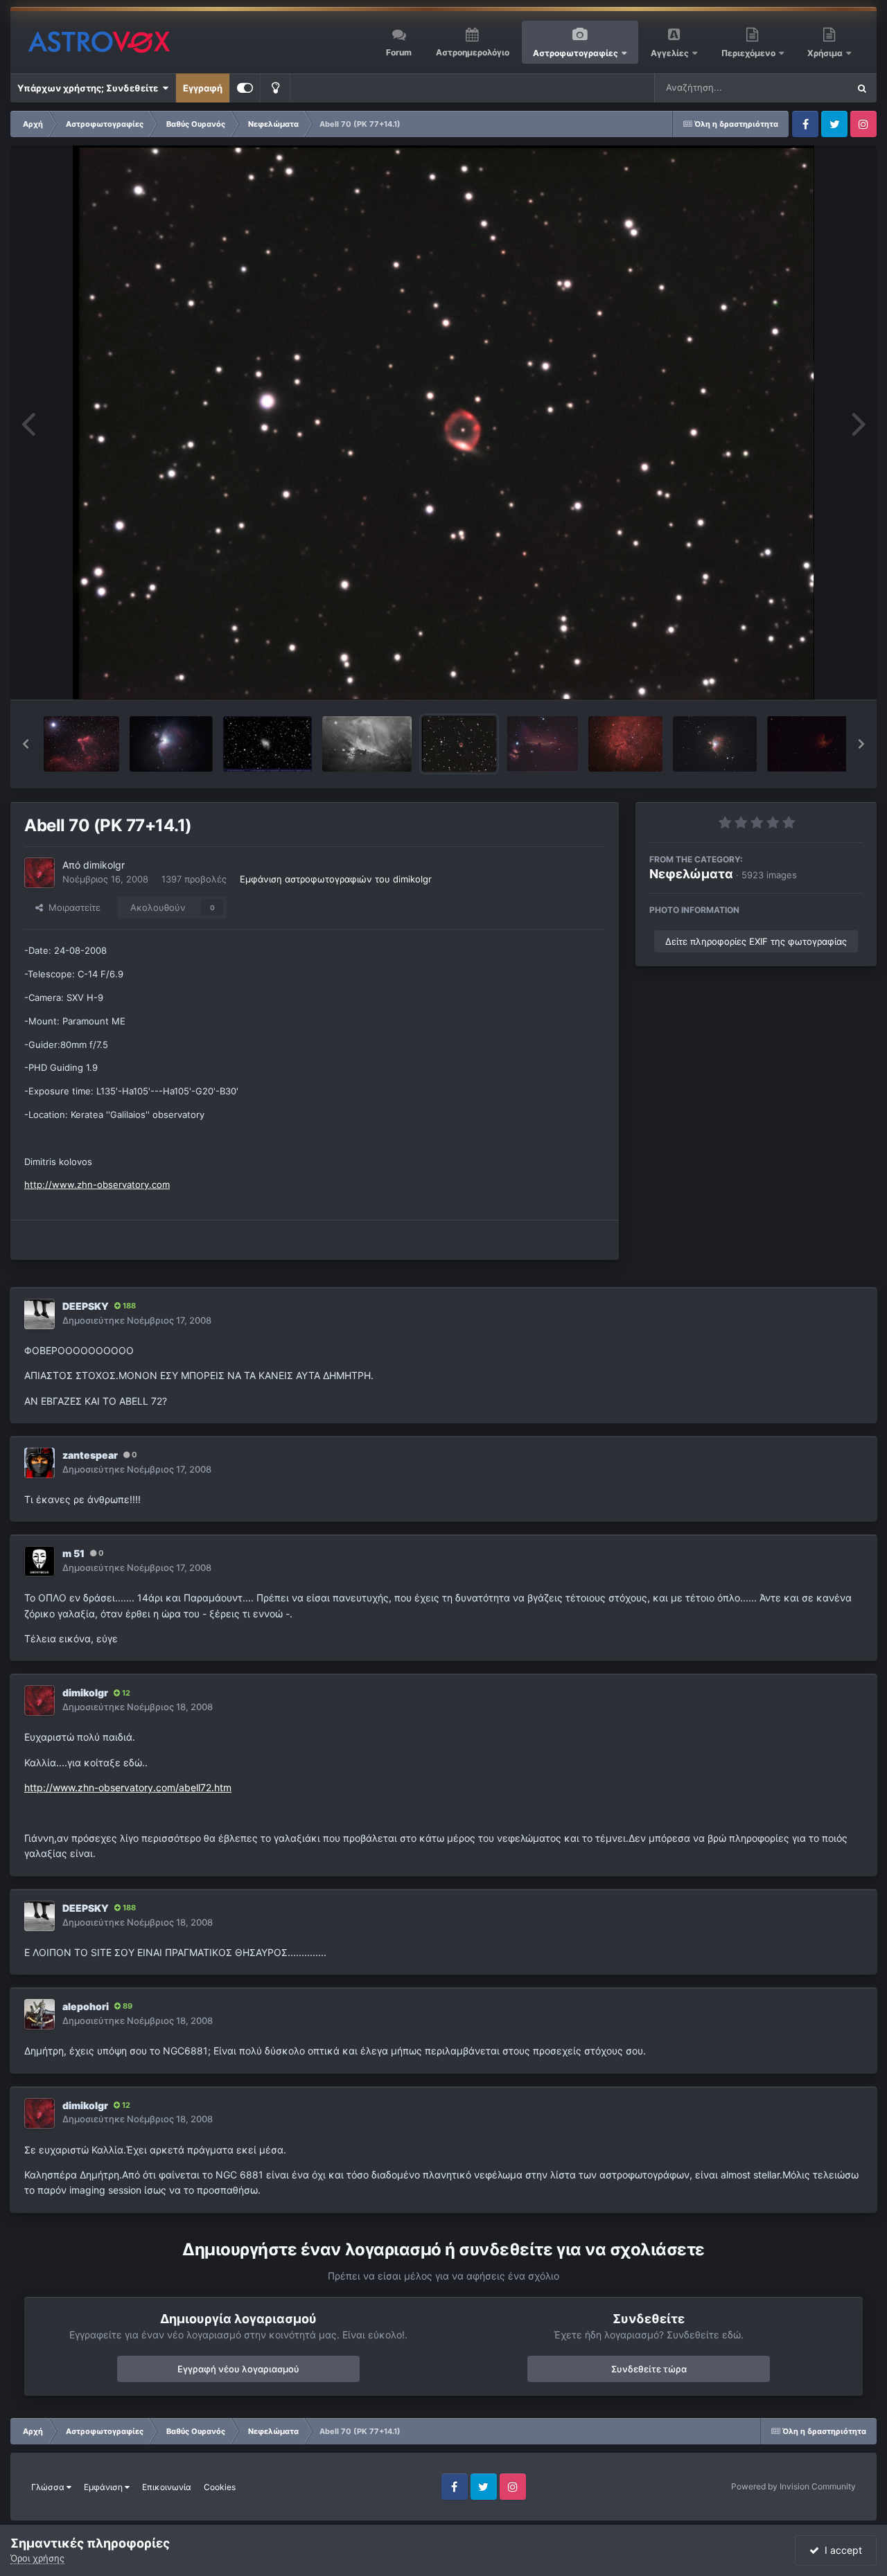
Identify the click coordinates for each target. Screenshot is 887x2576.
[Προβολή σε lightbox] (444, 423)
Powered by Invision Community (793, 2486)
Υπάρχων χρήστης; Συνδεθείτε (90, 88)
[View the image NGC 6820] (625, 744)
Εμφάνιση (104, 2487)
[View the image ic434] (367, 744)
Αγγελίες (670, 53)
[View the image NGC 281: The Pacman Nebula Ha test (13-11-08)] (811, 744)
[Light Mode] (275, 88)
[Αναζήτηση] (862, 88)
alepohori (86, 2006)
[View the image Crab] (267, 744)
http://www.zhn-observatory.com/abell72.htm (128, 1787)
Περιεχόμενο (749, 53)
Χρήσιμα (826, 53)
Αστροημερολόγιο (473, 52)
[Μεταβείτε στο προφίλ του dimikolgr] (39, 873)
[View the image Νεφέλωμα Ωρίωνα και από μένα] (171, 744)
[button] (26, 744)
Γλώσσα (49, 2487)
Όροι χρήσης (37, 2558)
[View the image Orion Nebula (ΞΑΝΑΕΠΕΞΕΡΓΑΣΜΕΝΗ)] (714, 744)
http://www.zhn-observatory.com (97, 1184)
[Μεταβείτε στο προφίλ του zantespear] (39, 1463)
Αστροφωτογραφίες (576, 53)
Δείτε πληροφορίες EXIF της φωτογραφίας (756, 941)
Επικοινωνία (167, 2487)
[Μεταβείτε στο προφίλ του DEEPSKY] (39, 1314)
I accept (841, 2550)
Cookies (220, 2487)
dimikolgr (104, 865)
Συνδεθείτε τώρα (649, 2369)
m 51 (73, 1553)
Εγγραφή (203, 88)
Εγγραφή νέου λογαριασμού (238, 2369)
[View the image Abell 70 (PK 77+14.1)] (459, 744)
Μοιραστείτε (72, 907)
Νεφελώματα (691, 874)
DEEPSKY (86, 1306)
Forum (399, 52)
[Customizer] (245, 88)
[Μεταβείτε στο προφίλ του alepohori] (39, 2014)
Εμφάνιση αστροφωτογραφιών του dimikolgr (336, 879)
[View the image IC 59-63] (81, 744)
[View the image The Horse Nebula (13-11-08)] (542, 744)
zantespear (90, 1455)
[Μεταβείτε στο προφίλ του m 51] (39, 1561)
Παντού (814, 88)
